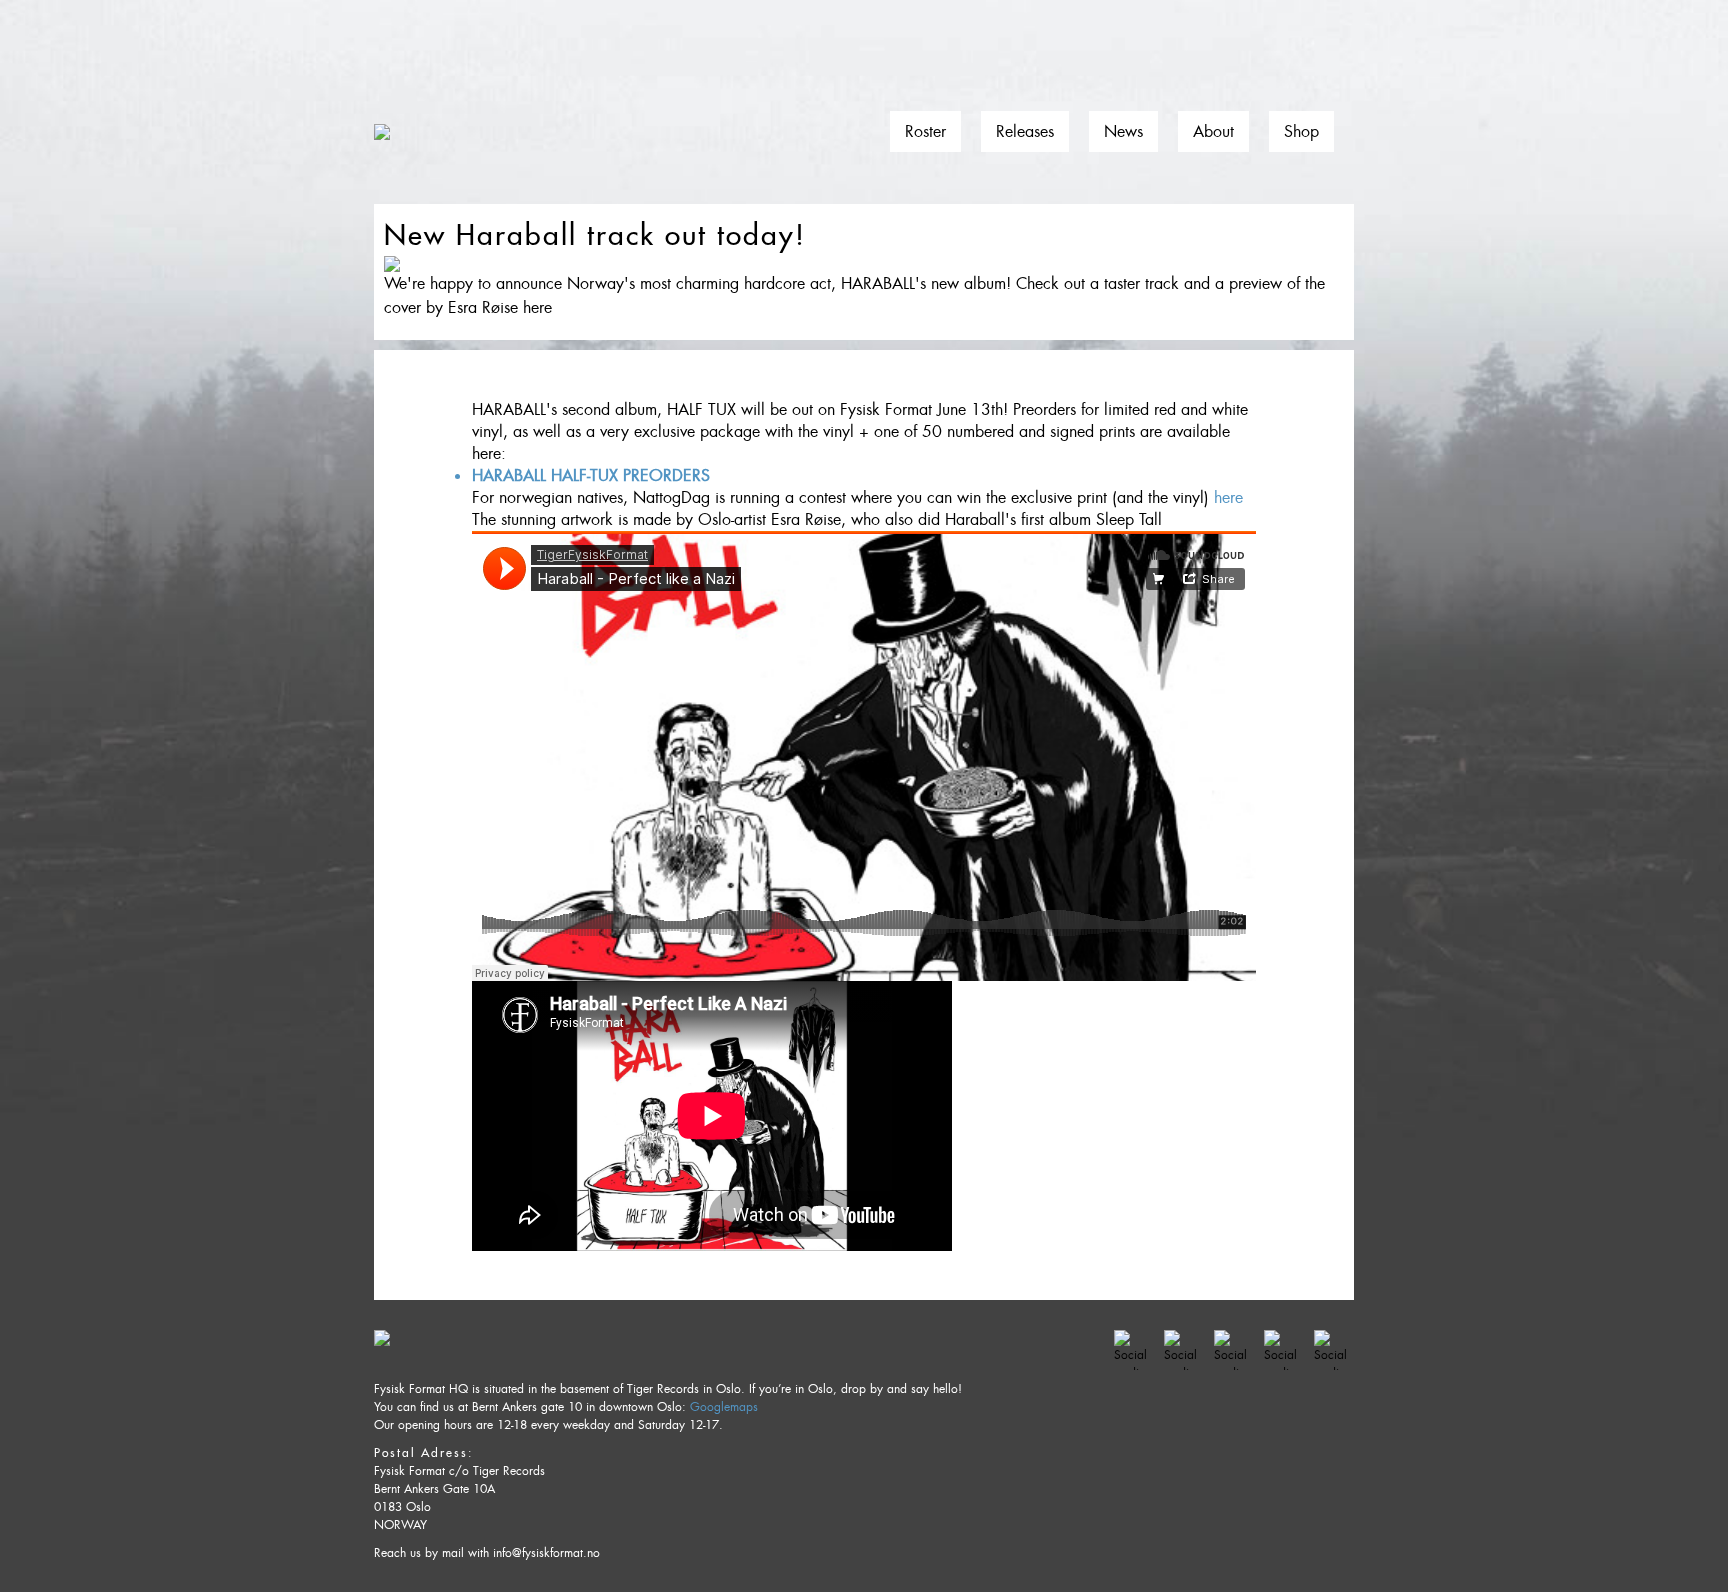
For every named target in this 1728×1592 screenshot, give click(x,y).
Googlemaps (724, 1407)
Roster (925, 131)
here (1228, 497)
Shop (1301, 131)
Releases (1025, 131)
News (1123, 131)
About (1213, 131)
